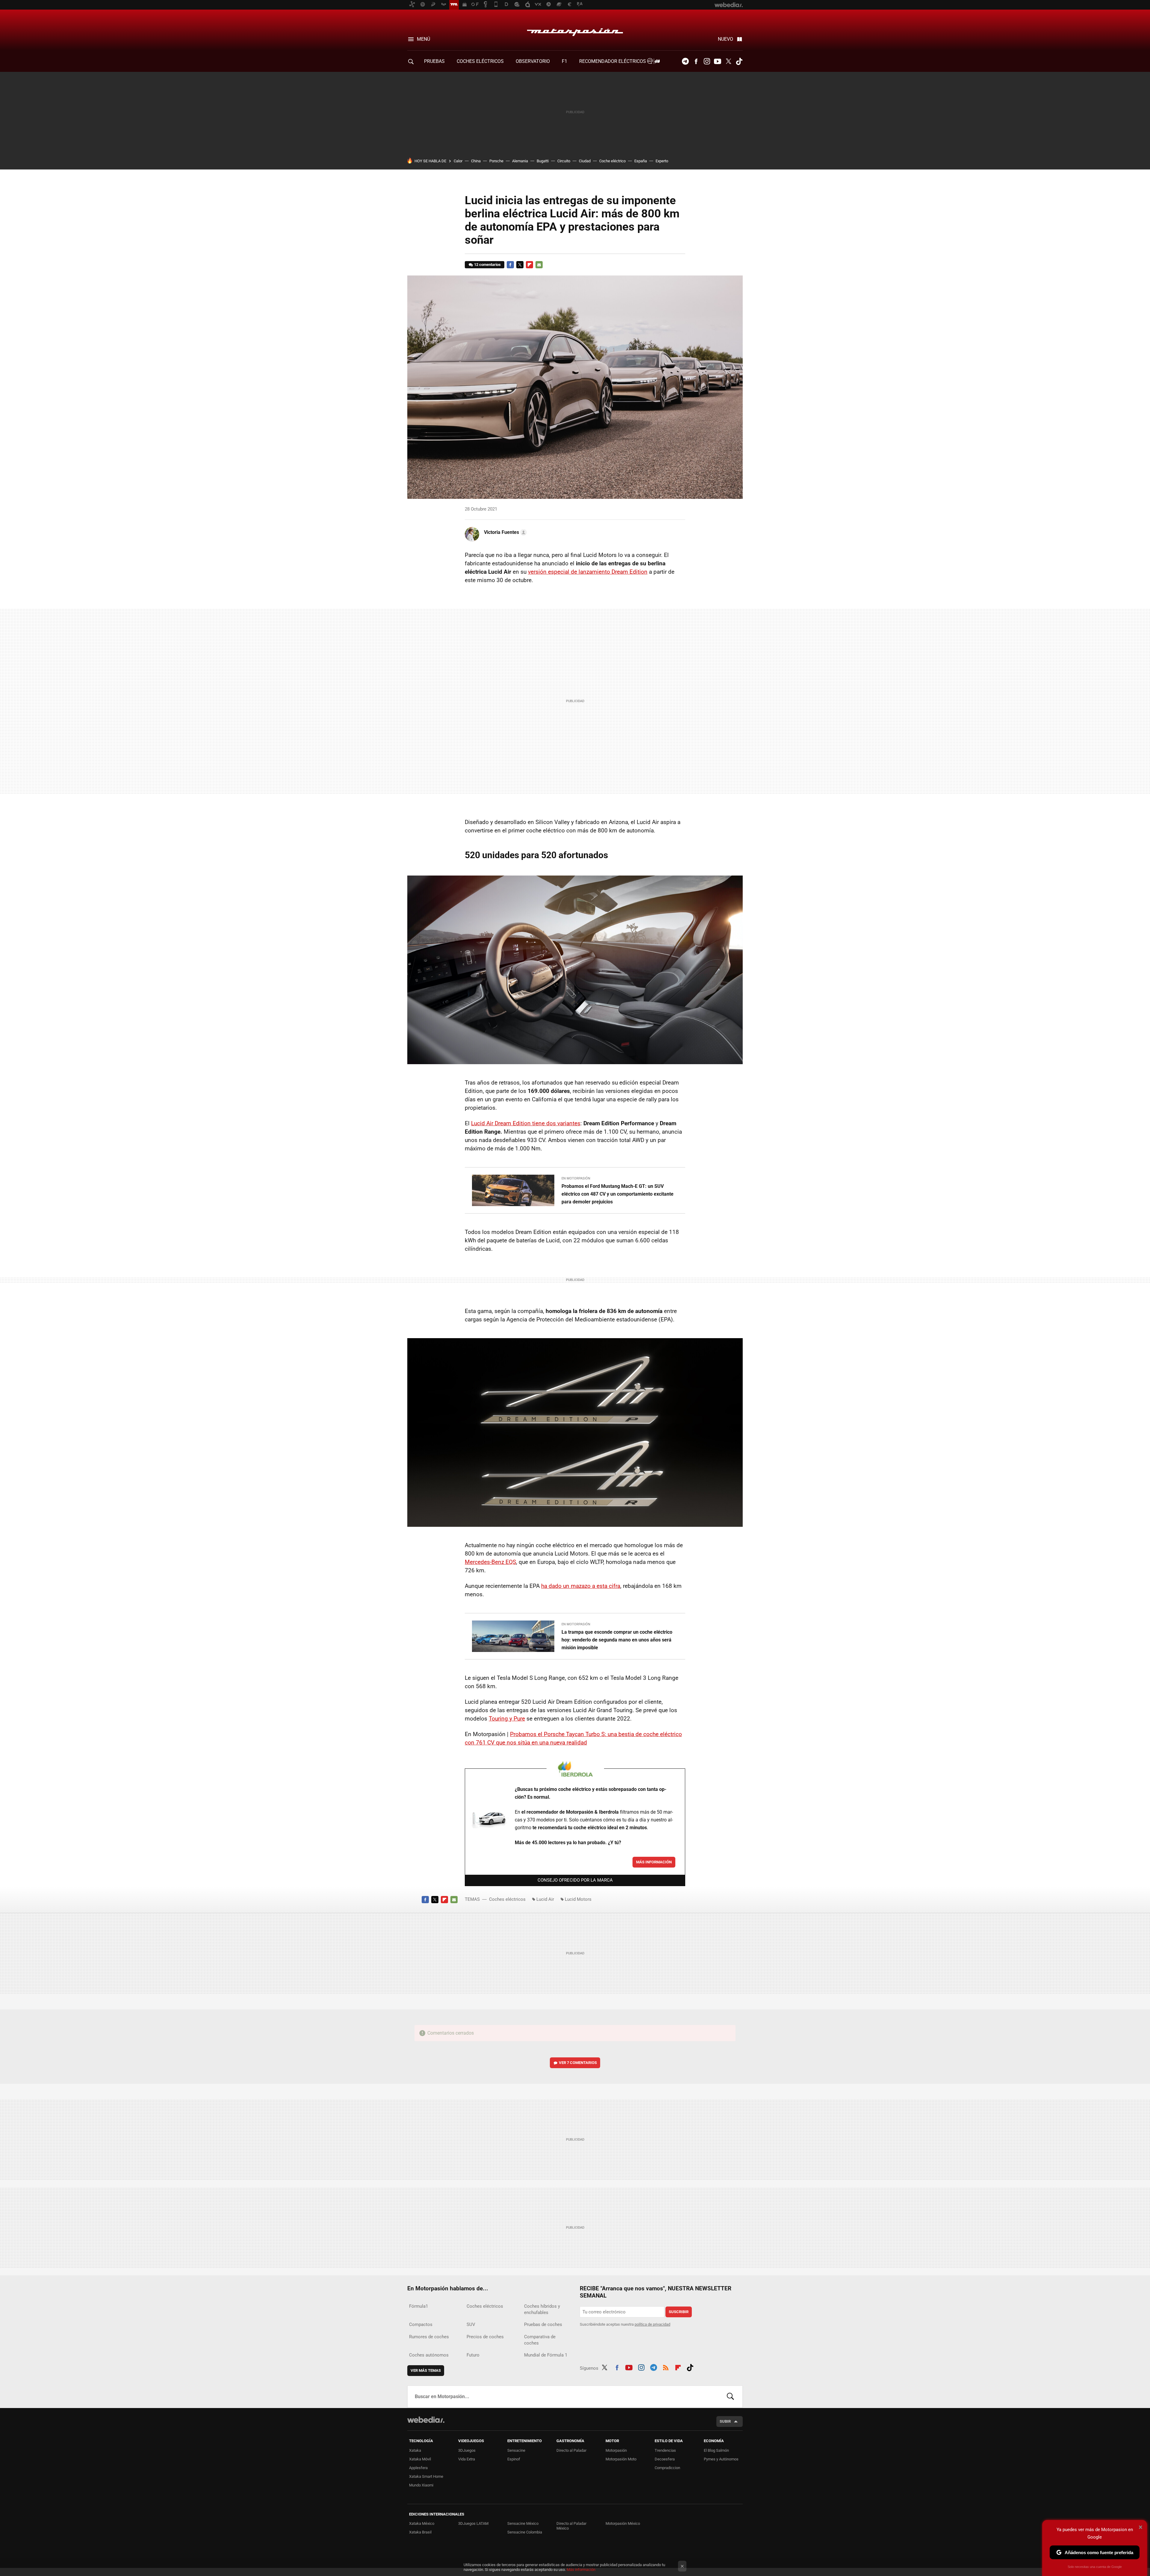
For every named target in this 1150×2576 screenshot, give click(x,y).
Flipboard (529, 265)
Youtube (718, 61)
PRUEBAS (434, 61)
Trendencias (665, 2450)
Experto (662, 161)
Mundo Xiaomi (421, 2485)
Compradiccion (667, 2468)
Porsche (496, 161)
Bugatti (543, 161)
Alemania (520, 161)
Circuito (564, 161)
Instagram (707, 61)
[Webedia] (426, 2420)
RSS (666, 2367)
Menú (423, 39)
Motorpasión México (623, 2523)
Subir (725, 2421)
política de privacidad (652, 2324)
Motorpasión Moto (621, 2459)
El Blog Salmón (716, 2450)
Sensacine (516, 2450)
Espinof (514, 2459)
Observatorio (533, 61)
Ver (578, 2063)
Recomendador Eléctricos (613, 61)
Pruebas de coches (543, 2324)
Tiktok (739, 61)
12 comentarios (487, 265)
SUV (471, 2324)
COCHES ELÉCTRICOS (480, 61)
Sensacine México (523, 2523)
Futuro (473, 2355)
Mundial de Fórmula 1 (546, 2355)
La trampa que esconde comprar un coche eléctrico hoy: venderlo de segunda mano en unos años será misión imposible (617, 1640)
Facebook (696, 61)
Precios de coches (485, 2337)
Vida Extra (467, 2459)
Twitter (728, 61)
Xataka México (422, 2523)
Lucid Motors (578, 1899)
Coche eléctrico (612, 161)
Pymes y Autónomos (721, 2459)
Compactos (421, 2324)
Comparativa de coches (540, 2340)
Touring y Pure (507, 1719)
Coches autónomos (429, 2355)
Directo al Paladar (571, 2450)
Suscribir (679, 2312)
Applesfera (418, 2468)
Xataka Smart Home (426, 2476)
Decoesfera (665, 2459)
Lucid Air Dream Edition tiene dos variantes (526, 1123)
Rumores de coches (429, 2337)
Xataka (415, 2450)
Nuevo (725, 39)
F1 (565, 61)
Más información (654, 1862)
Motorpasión (575, 31)
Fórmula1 (419, 2306)
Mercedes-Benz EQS (490, 1562)
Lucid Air (545, 1899)
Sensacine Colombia (525, 2532)
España (641, 161)
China (476, 161)
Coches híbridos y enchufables (542, 2309)
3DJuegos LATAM (473, 2523)
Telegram (685, 61)
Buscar (730, 2397)
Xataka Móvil (420, 2459)
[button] (504, 532)
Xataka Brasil (420, 2532)
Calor (458, 161)
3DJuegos (467, 2450)
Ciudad (585, 161)
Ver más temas (426, 2370)
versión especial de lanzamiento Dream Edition (588, 572)
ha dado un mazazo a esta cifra (581, 1586)
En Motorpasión (576, 1178)
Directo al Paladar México (571, 2526)
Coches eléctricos (507, 1899)
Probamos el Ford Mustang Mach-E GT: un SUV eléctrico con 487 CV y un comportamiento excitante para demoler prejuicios (618, 1194)
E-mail (539, 265)
